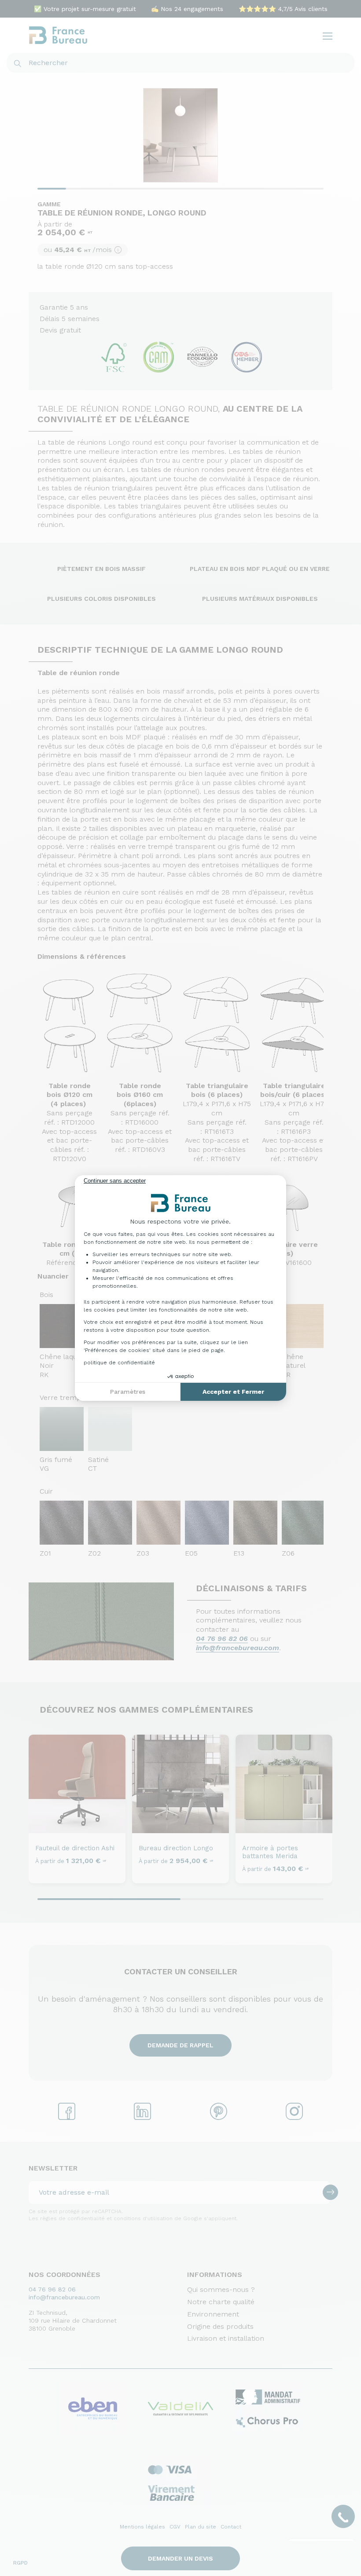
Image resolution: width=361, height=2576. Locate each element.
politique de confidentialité (119, 1363)
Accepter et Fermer (233, 1392)
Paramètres (128, 1392)
